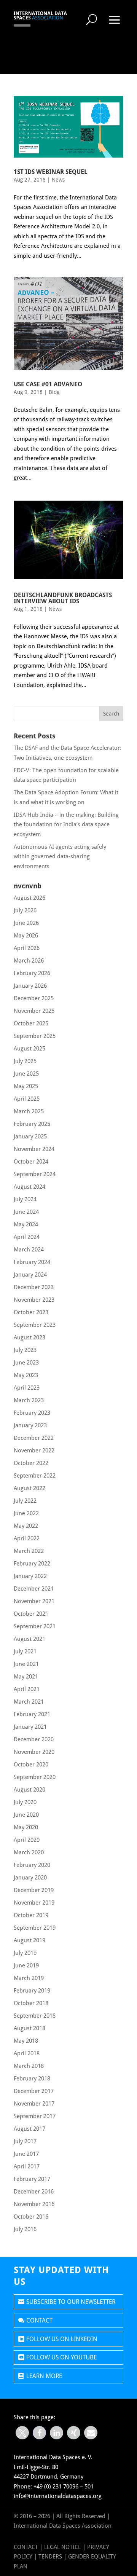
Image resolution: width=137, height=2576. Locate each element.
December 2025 (34, 998)
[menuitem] (92, 19)
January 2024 (30, 1275)
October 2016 (31, 2217)
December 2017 (34, 2091)
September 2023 (35, 1325)
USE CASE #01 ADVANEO (48, 384)
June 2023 (26, 1363)
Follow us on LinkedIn (62, 2339)
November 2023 (34, 1300)
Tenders (50, 2557)
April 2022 (27, 1538)
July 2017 (25, 2141)
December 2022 (34, 1438)
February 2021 (32, 1714)
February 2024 (32, 1262)
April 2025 (27, 1099)
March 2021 (29, 1702)
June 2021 (26, 1664)
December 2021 (34, 1589)
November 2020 (34, 1752)
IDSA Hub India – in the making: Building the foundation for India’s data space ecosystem (66, 825)
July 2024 (25, 1199)
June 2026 (26, 923)
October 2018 (31, 2003)
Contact (39, 2320)
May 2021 (26, 1677)
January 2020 (30, 1878)
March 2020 (29, 1852)
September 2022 (35, 1476)
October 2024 (31, 1162)
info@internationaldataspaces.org (58, 2496)
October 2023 (31, 1312)
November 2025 (34, 1011)
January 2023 (30, 1425)
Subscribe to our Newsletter (71, 2302)
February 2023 (32, 1413)
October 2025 (31, 1023)
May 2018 (26, 2041)
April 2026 (27, 948)
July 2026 (25, 910)
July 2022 (25, 1501)
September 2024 (35, 1174)
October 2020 (31, 1765)
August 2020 (29, 1790)
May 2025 (26, 1086)
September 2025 (35, 1036)
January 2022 (30, 1576)
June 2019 (26, 1965)
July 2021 (25, 1651)
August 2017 (29, 2129)
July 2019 (25, 1953)
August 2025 (29, 1049)
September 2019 (35, 1928)
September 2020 (35, 1777)
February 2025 (32, 1124)
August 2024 (29, 1187)
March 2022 (29, 1551)
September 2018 (35, 2016)
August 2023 (29, 1337)
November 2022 (34, 1451)
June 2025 (26, 1074)
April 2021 (27, 1689)
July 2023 (25, 1350)
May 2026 (26, 936)
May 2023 (26, 1375)
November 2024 (34, 1149)
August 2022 (29, 1488)
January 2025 (30, 1137)
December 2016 (34, 2192)
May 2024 (26, 1224)
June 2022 (26, 1513)
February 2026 (32, 973)
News (58, 180)
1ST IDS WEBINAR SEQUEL (51, 172)
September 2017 (35, 2116)
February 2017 (32, 2179)
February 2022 (32, 1564)
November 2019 (34, 1903)
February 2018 (32, 2079)
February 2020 (32, 1865)
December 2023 (34, 1287)
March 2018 (29, 2066)
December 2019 (34, 1890)
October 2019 (31, 1915)
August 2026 (29, 898)
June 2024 (26, 1212)
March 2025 (29, 1111)
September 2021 (35, 1626)
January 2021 (30, 1727)
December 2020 (34, 1739)
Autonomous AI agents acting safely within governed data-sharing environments (60, 857)
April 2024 (27, 1237)
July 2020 (25, 1802)
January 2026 (30, 986)
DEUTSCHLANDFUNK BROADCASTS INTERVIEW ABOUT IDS (63, 598)
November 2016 (34, 2204)
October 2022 (31, 1463)
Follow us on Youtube (61, 2357)
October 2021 (31, 1614)
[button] (22, 2433)
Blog (54, 392)
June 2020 (26, 1815)
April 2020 (27, 1840)
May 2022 (26, 1526)
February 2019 (32, 1991)
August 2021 (29, 1639)
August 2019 (29, 1940)
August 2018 (29, 2028)
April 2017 (27, 2166)
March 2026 (29, 961)
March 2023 (29, 1400)
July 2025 (25, 1061)
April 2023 (27, 1388)
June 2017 (26, 2154)
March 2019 (29, 1978)
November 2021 (34, 1601)
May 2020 (26, 1827)
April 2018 (27, 2053)
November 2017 (34, 2104)
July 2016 (25, 2229)
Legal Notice (63, 2547)
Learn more (44, 2376)
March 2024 (29, 1250)
